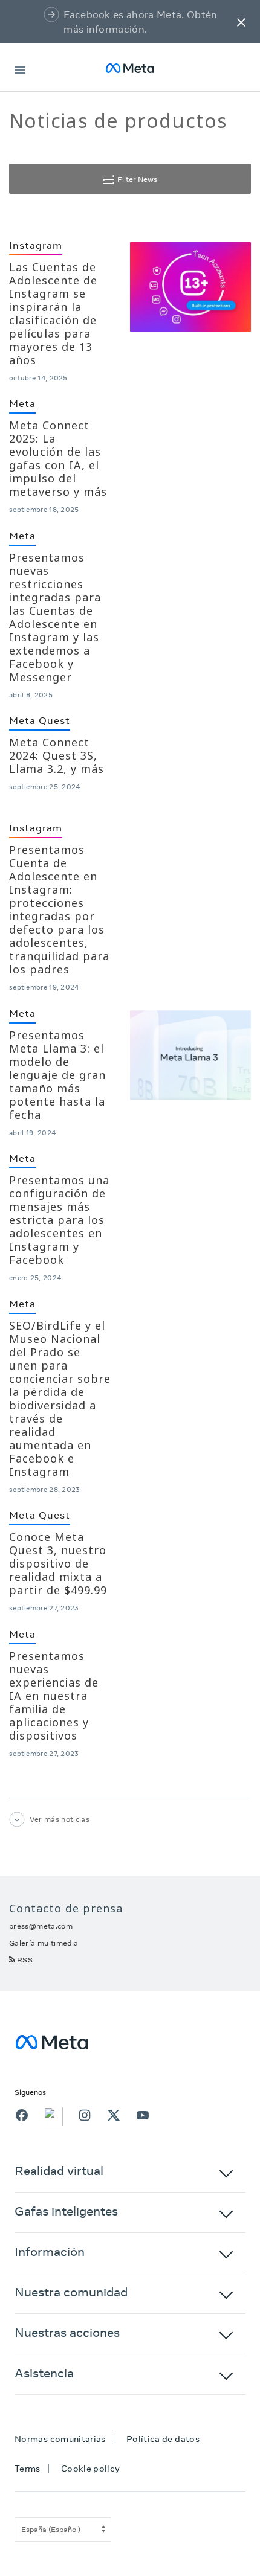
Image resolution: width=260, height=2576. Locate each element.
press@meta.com (41, 1926)
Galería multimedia (44, 1943)
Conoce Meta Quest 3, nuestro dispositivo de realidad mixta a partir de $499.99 (58, 1563)
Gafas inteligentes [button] (66, 2211)
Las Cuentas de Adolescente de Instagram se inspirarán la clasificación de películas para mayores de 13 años (53, 313)
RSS (25, 1960)
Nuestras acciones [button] (67, 2332)
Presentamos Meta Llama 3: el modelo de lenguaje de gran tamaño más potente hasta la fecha (57, 1075)
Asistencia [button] (44, 2373)
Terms (28, 2469)
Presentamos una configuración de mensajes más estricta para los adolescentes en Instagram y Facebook (59, 1220)
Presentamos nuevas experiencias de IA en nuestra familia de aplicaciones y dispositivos (54, 1696)
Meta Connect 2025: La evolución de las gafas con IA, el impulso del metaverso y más (58, 458)
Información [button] (50, 2251)
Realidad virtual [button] (59, 2171)
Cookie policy (91, 2469)
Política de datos (163, 2439)
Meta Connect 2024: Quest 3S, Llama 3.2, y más (57, 755)
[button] (241, 22)
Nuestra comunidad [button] (71, 2292)
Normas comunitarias (60, 2439)
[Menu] (20, 68)
